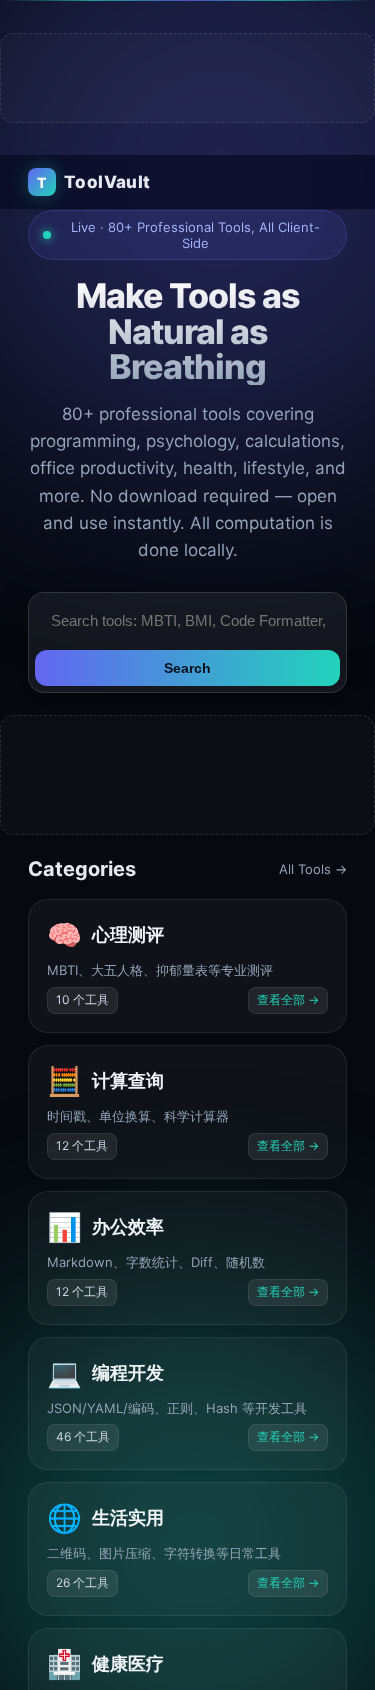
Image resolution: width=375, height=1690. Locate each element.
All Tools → (313, 869)
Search (187, 668)
